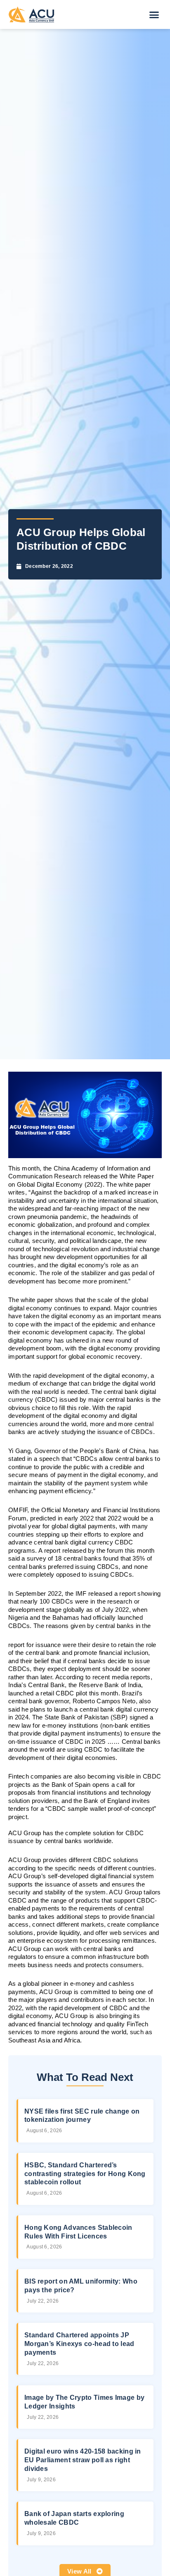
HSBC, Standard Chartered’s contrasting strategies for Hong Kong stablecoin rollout (85, 2174)
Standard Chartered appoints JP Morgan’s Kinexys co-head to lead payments (79, 2344)
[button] (154, 14)
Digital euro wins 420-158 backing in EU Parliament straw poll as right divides (83, 2460)
